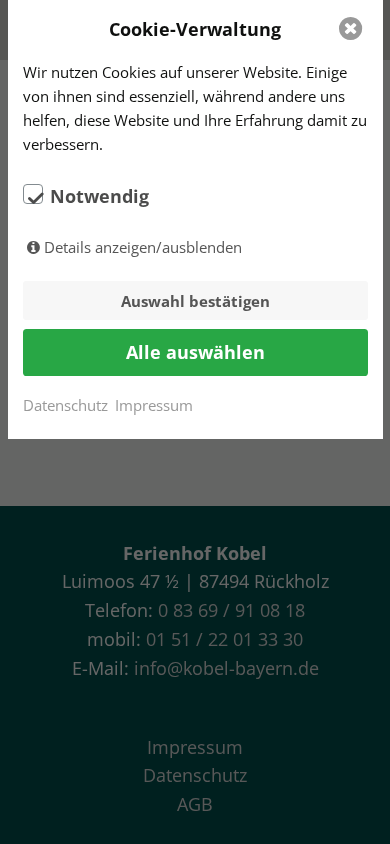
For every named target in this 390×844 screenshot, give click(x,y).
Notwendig (99, 196)
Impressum (154, 405)
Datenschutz (65, 405)
